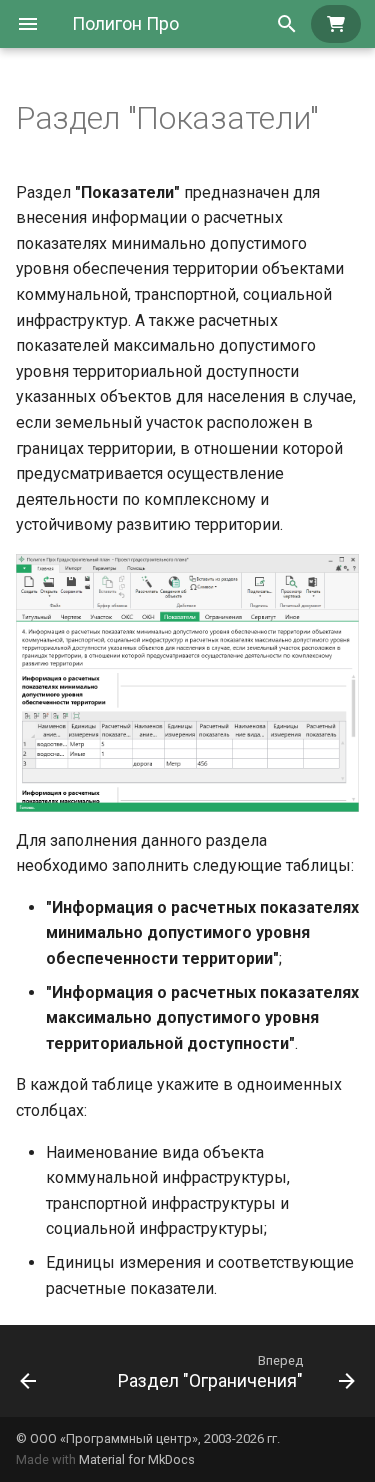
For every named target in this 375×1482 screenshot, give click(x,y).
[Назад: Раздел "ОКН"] (28, 1371)
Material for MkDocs (137, 1459)
